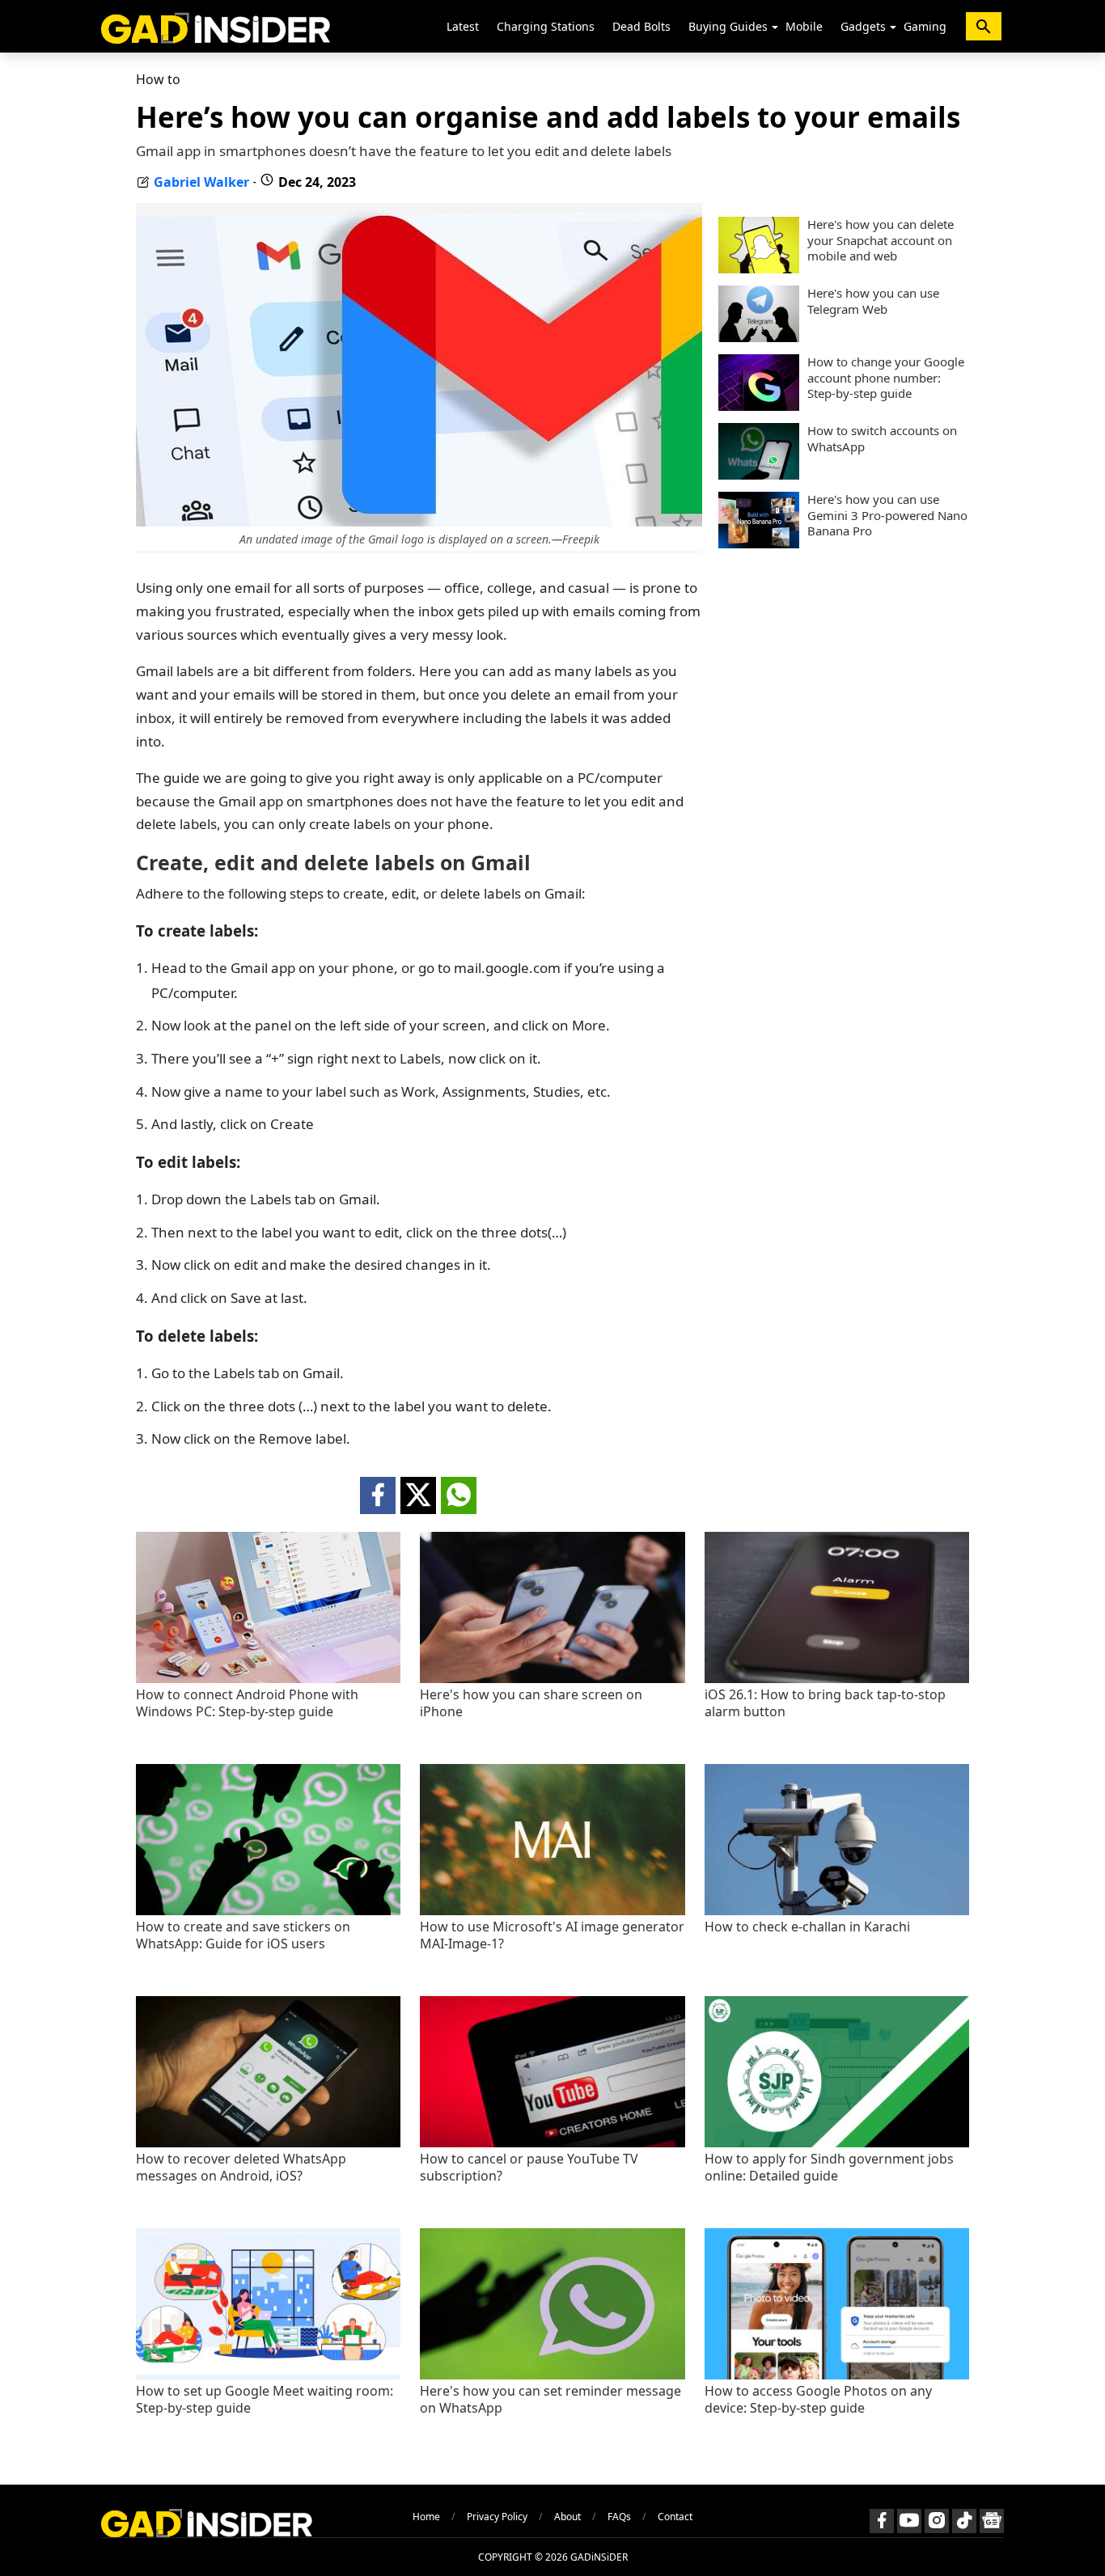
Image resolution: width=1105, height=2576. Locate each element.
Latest (463, 26)
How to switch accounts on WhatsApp (882, 439)
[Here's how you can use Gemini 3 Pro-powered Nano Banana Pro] (759, 544)
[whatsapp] (459, 1495)
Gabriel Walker (201, 182)
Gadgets (863, 26)
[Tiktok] (964, 2521)
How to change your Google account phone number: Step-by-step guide (886, 378)
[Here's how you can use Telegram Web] (759, 337)
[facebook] (378, 1495)
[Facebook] (882, 2521)
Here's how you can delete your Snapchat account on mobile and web (881, 240)
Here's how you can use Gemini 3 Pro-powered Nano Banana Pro (887, 515)
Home (426, 2517)
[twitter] (418, 1495)
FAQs (619, 2517)
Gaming (925, 26)
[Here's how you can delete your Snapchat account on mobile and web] (759, 269)
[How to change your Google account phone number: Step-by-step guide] (759, 406)
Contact (675, 2517)
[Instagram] (937, 2521)
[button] (775, 27)
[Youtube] (909, 2521)
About (567, 2517)
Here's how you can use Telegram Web (873, 301)
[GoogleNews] (992, 2521)
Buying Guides (728, 26)
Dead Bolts (641, 26)
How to (158, 79)
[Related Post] (268, 1679)
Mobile (804, 26)
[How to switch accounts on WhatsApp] (759, 475)
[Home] (216, 26)
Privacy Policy (497, 2517)
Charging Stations (546, 26)
